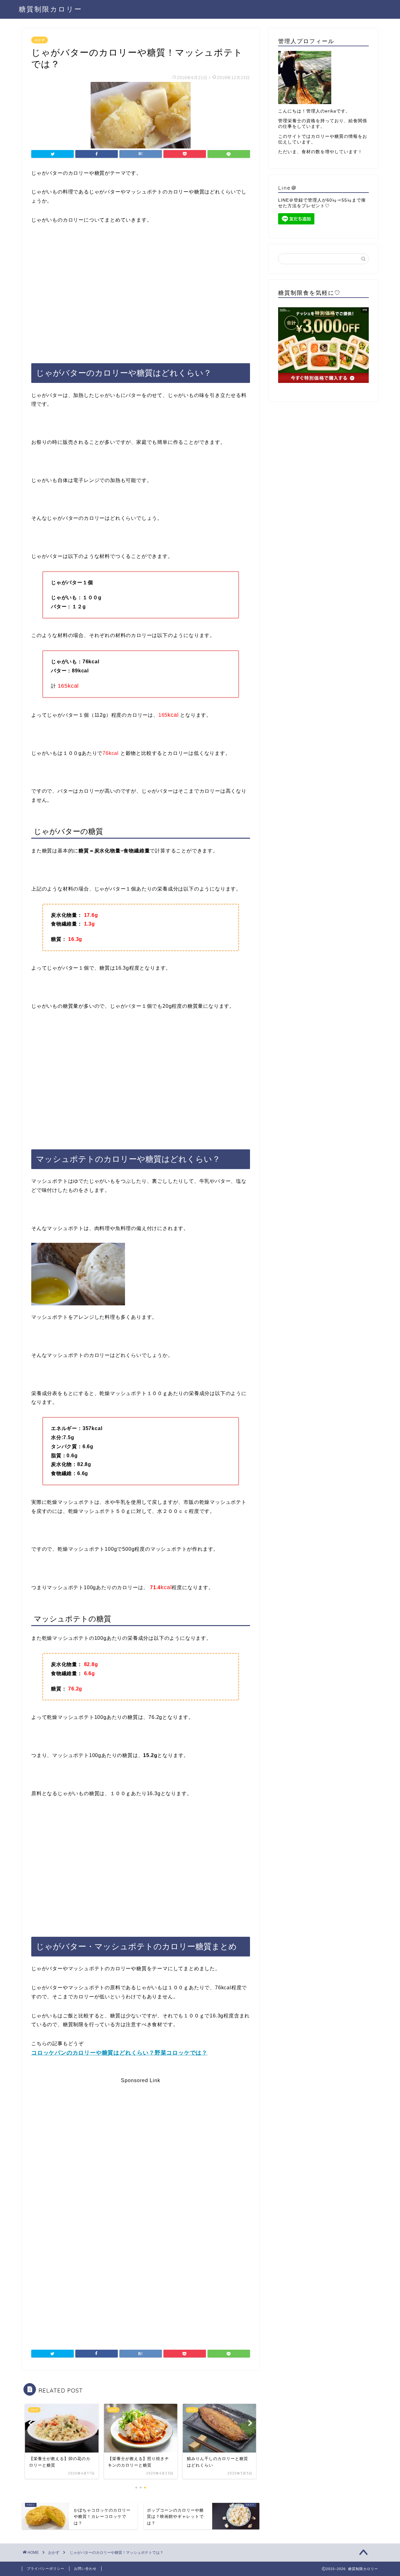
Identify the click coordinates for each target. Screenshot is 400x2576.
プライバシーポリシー (46, 2568)
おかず (40, 40)
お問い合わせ (85, 2568)
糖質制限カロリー (50, 9)
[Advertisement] (141, 288)
